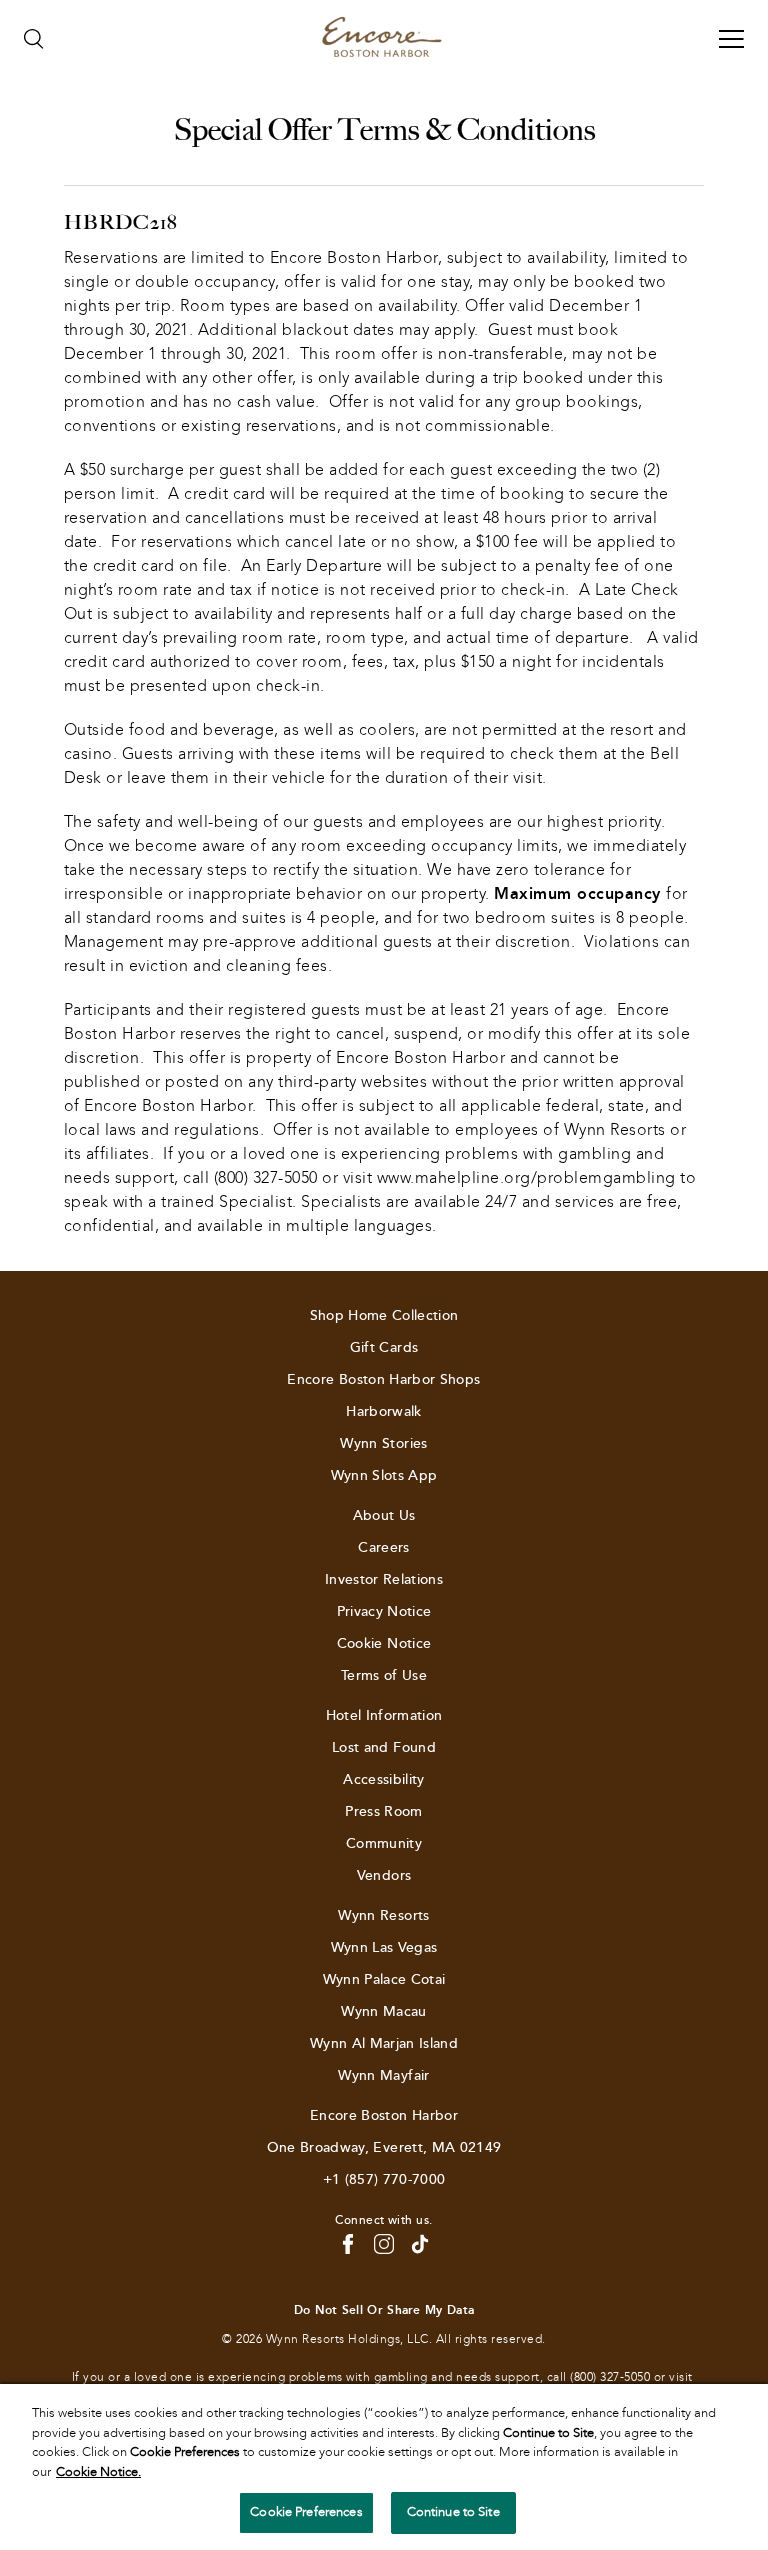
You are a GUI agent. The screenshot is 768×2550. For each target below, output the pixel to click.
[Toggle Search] (34, 39)
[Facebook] (348, 2244)
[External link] (420, 2244)
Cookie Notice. (98, 2472)
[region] (384, 2467)
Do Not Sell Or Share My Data (384, 2310)
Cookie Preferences (306, 2512)
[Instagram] (384, 2244)
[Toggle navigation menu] (731, 39)
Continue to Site (453, 2512)
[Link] (382, 39)
